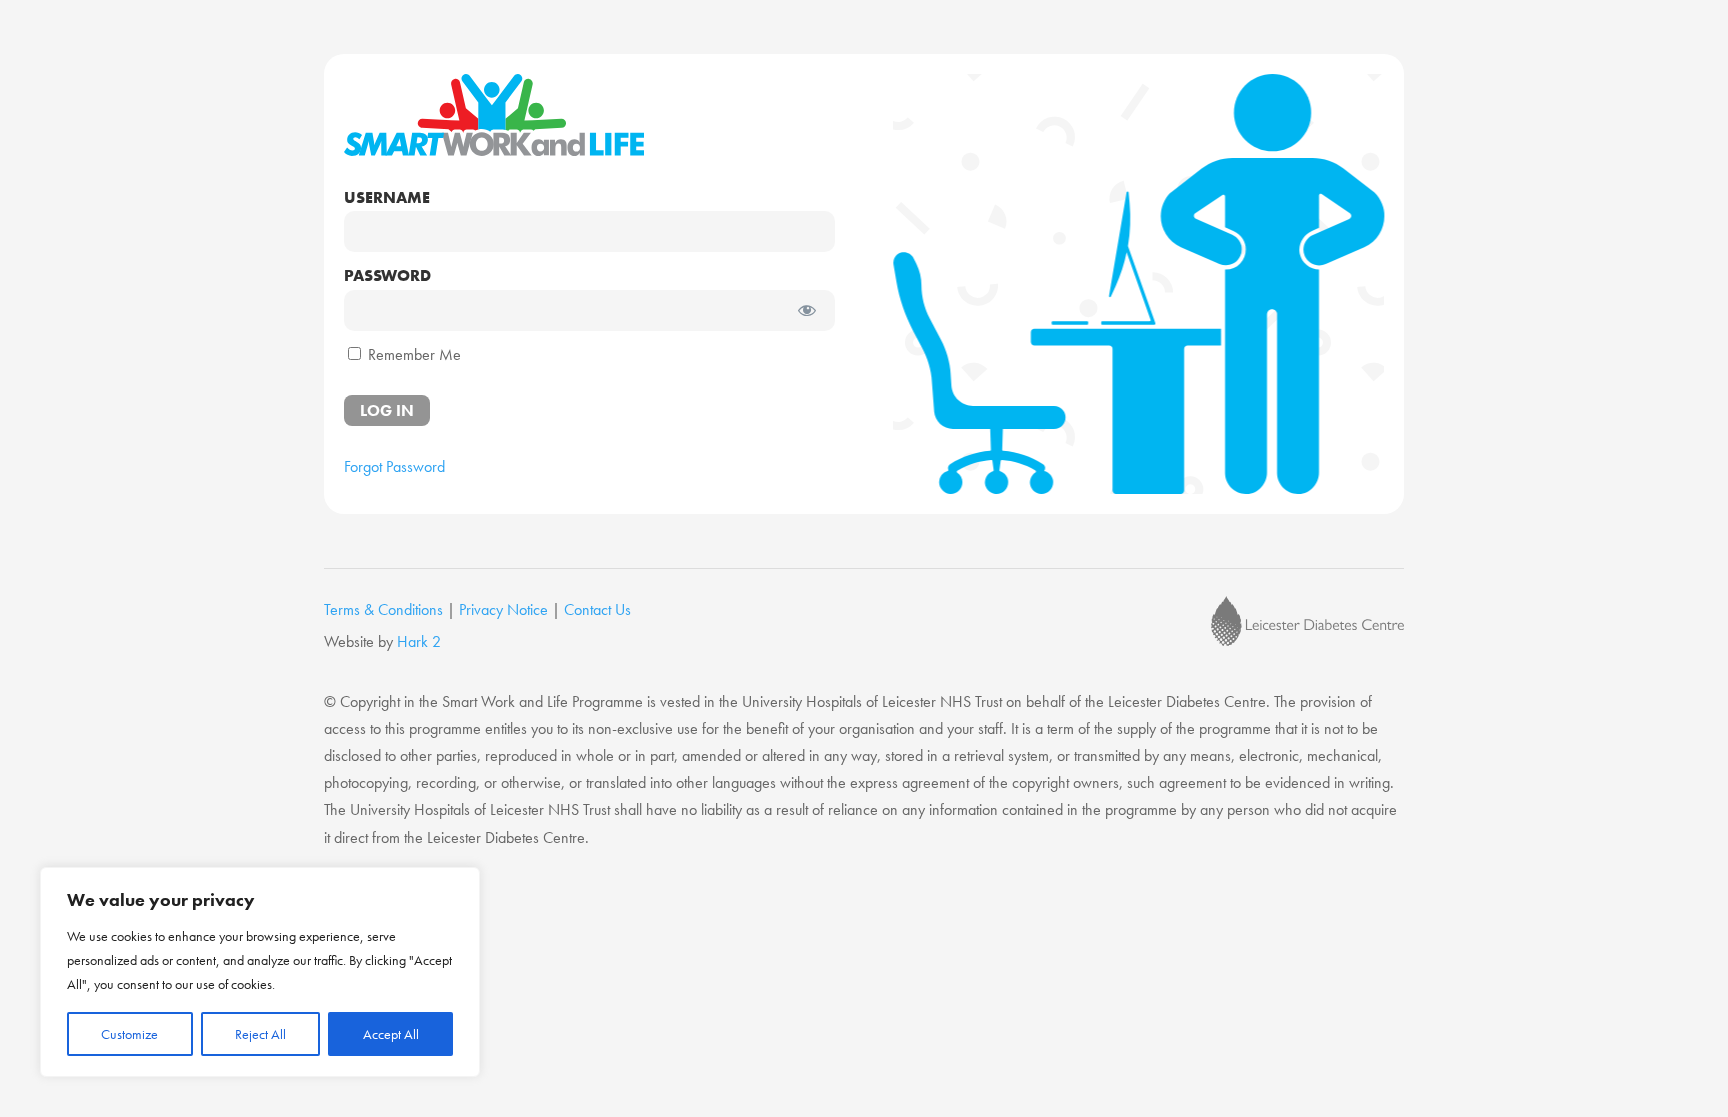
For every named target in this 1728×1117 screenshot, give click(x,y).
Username (387, 197)
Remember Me (412, 354)
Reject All (260, 1034)
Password (387, 275)
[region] (260, 972)
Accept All (391, 1034)
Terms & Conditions (383, 609)
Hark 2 (419, 641)
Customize (129, 1034)
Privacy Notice (503, 609)
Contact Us (597, 609)
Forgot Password (394, 466)
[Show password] (806, 310)
